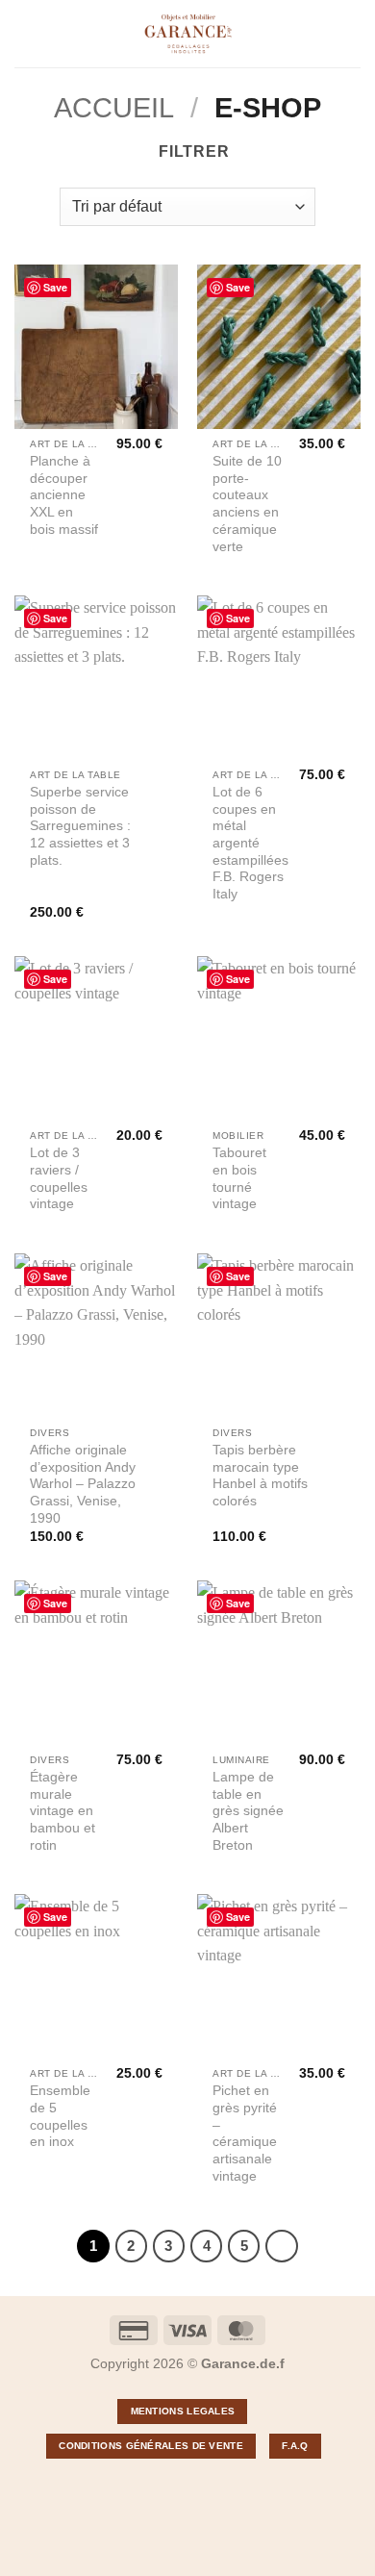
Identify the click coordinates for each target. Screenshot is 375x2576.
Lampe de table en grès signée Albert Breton (248, 1811)
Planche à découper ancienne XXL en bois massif (64, 495)
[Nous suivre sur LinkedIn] (166, 2488)
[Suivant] (282, 2246)
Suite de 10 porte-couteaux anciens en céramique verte (247, 504)
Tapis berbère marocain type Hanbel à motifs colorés (260, 1476)
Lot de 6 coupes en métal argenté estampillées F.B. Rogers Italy (250, 843)
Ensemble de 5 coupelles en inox (60, 2116)
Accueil (114, 108)
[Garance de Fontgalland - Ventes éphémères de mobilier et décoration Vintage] (188, 34)
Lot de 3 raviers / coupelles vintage (59, 1178)
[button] (26, 33)
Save (55, 287)
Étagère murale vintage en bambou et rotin (62, 1811)
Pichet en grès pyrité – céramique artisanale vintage (245, 2133)
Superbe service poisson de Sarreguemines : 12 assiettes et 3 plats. (80, 826)
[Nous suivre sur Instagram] (209, 2488)
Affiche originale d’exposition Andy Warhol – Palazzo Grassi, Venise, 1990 (83, 1484)
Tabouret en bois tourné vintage (239, 1178)
